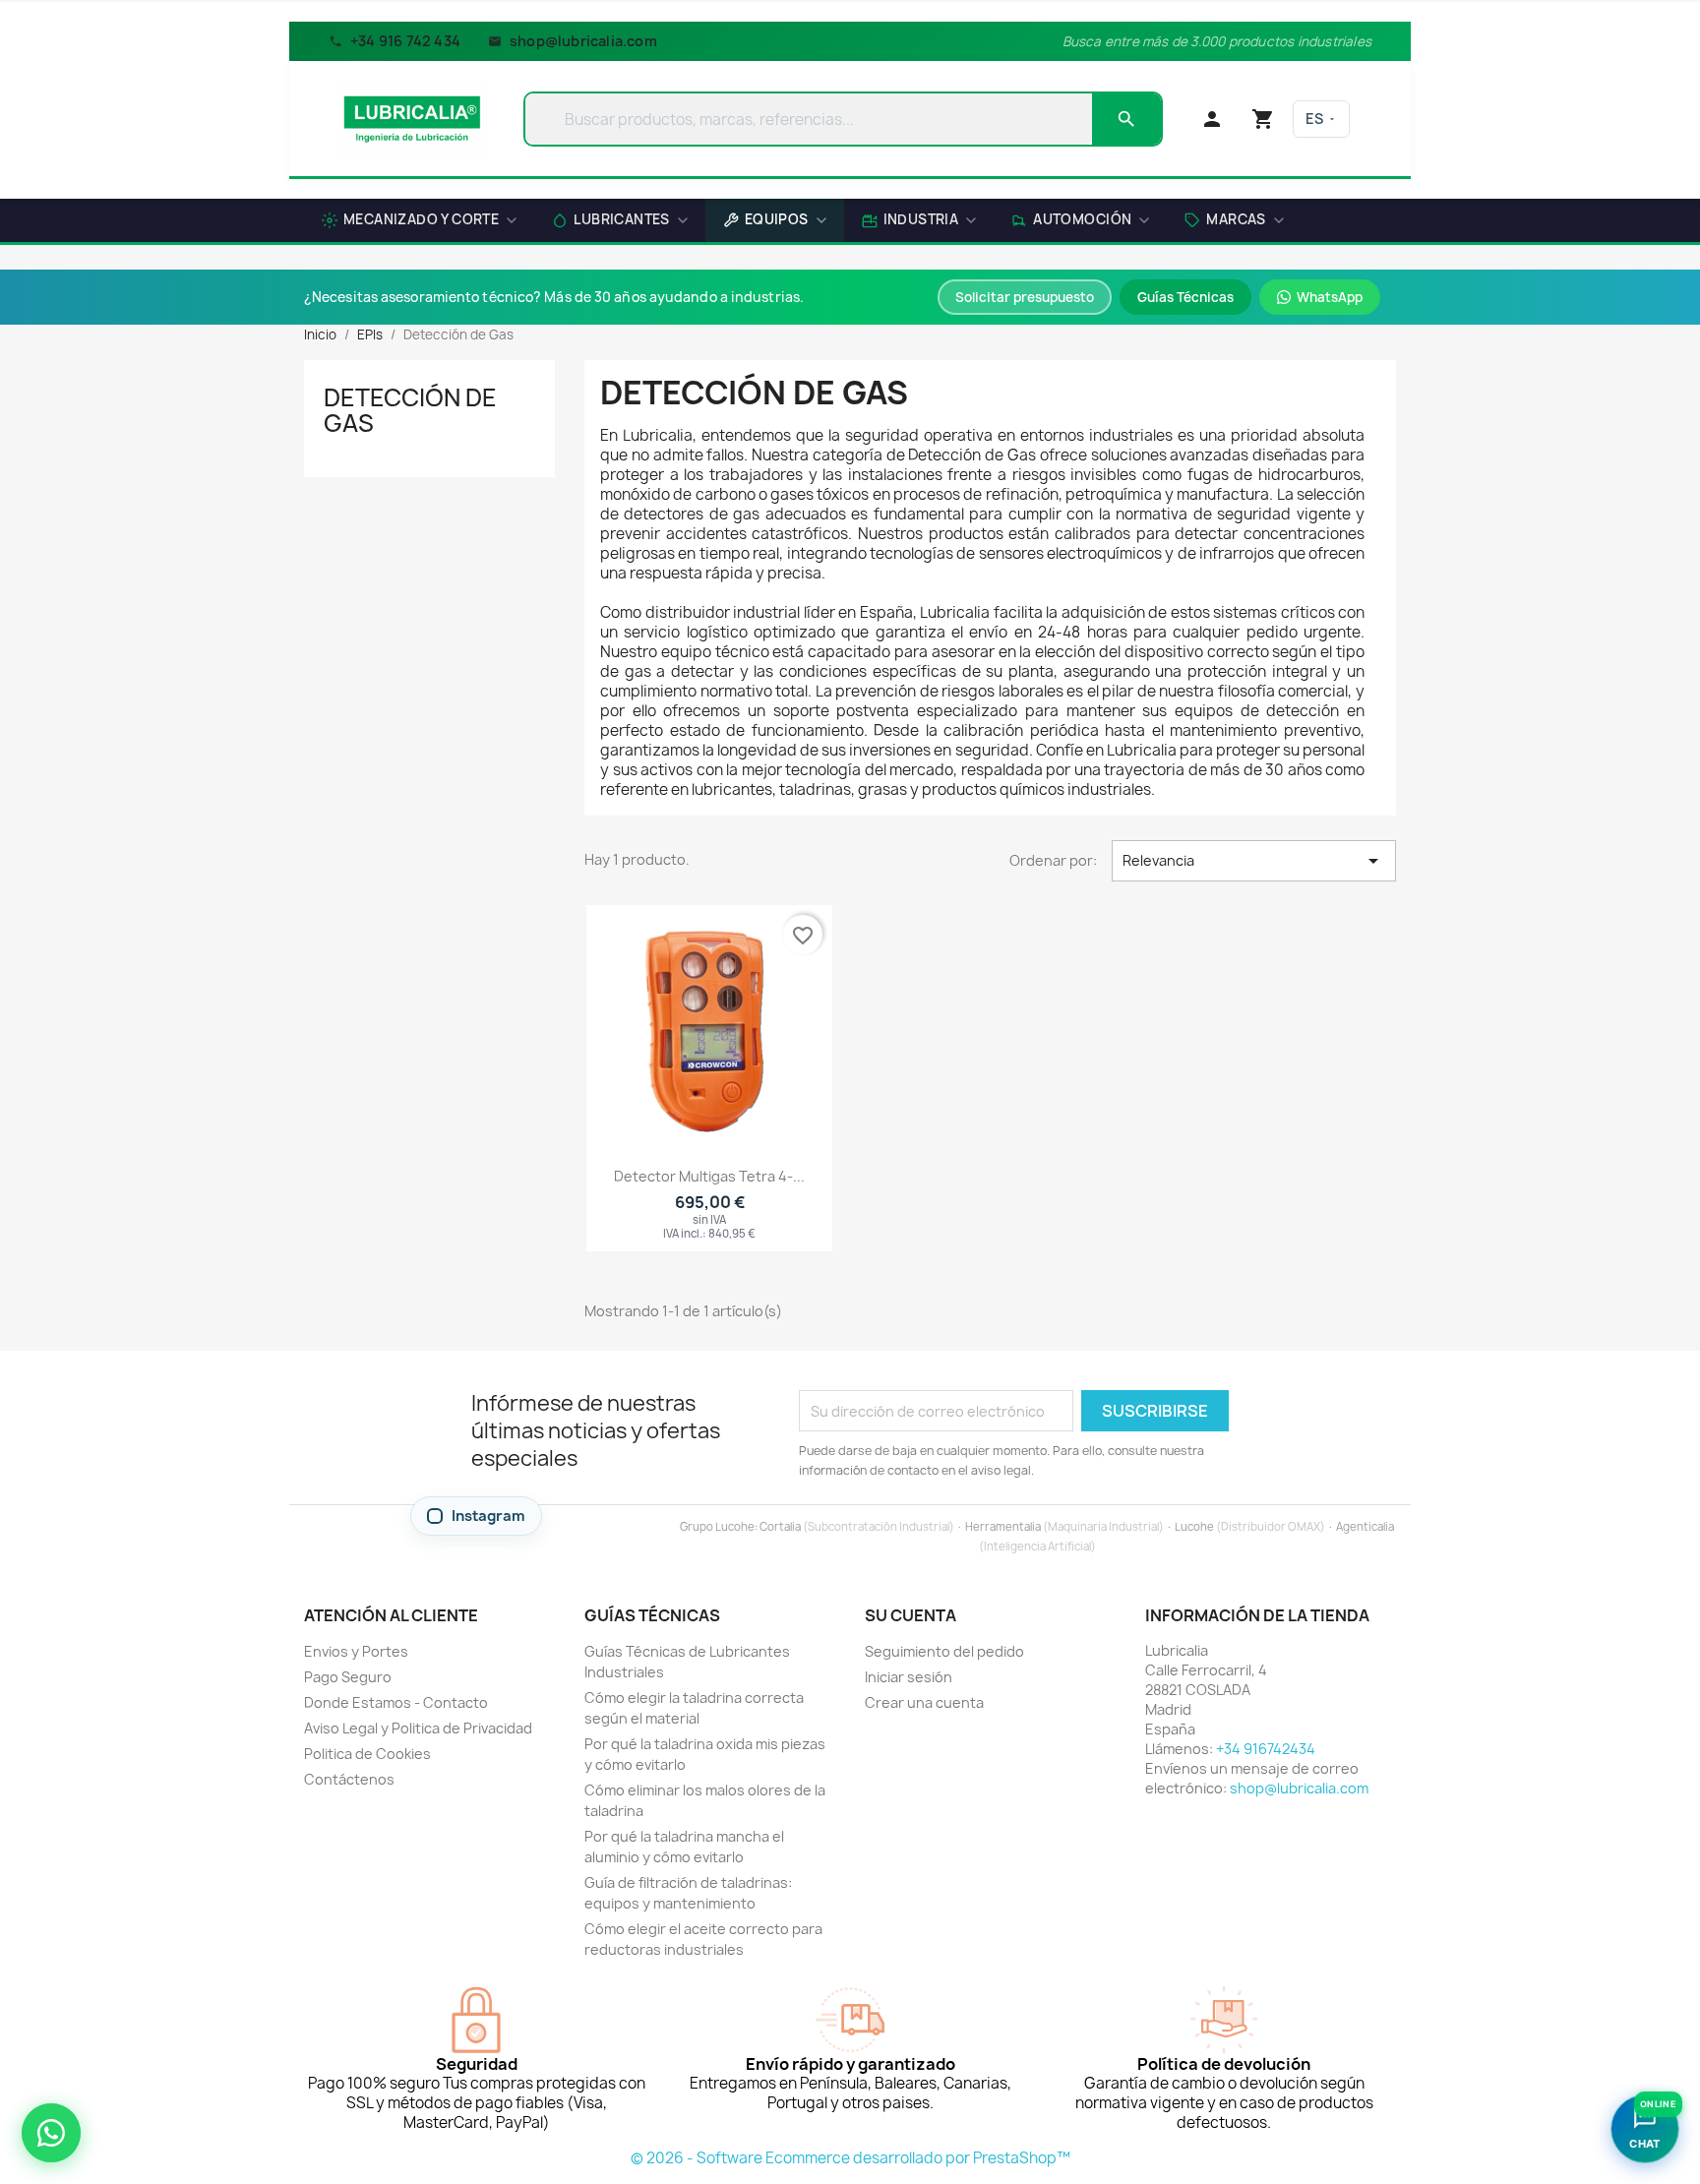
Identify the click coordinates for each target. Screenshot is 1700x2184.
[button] (1234, 222)
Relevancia (1254, 861)
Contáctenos (349, 1779)
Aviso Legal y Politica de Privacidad (418, 1728)
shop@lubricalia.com (583, 41)
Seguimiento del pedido (944, 1651)
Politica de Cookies (367, 1754)
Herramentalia (1003, 1526)
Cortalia (780, 1526)
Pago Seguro (348, 1677)
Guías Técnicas (1185, 297)
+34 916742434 (1266, 1749)
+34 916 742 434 (405, 41)
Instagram (488, 1516)
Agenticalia (1365, 1526)
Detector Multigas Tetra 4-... (709, 1176)
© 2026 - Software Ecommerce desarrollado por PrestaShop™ (850, 2158)
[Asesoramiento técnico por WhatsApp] (51, 2133)
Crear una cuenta (924, 1702)
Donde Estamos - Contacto (396, 1702)
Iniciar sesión (909, 1677)
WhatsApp (1330, 297)
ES (1314, 119)
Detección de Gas (410, 410)
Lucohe (1194, 1526)
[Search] (1126, 119)
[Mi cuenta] (1212, 119)
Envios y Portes (356, 1651)
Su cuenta (911, 1615)
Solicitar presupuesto (1025, 297)
